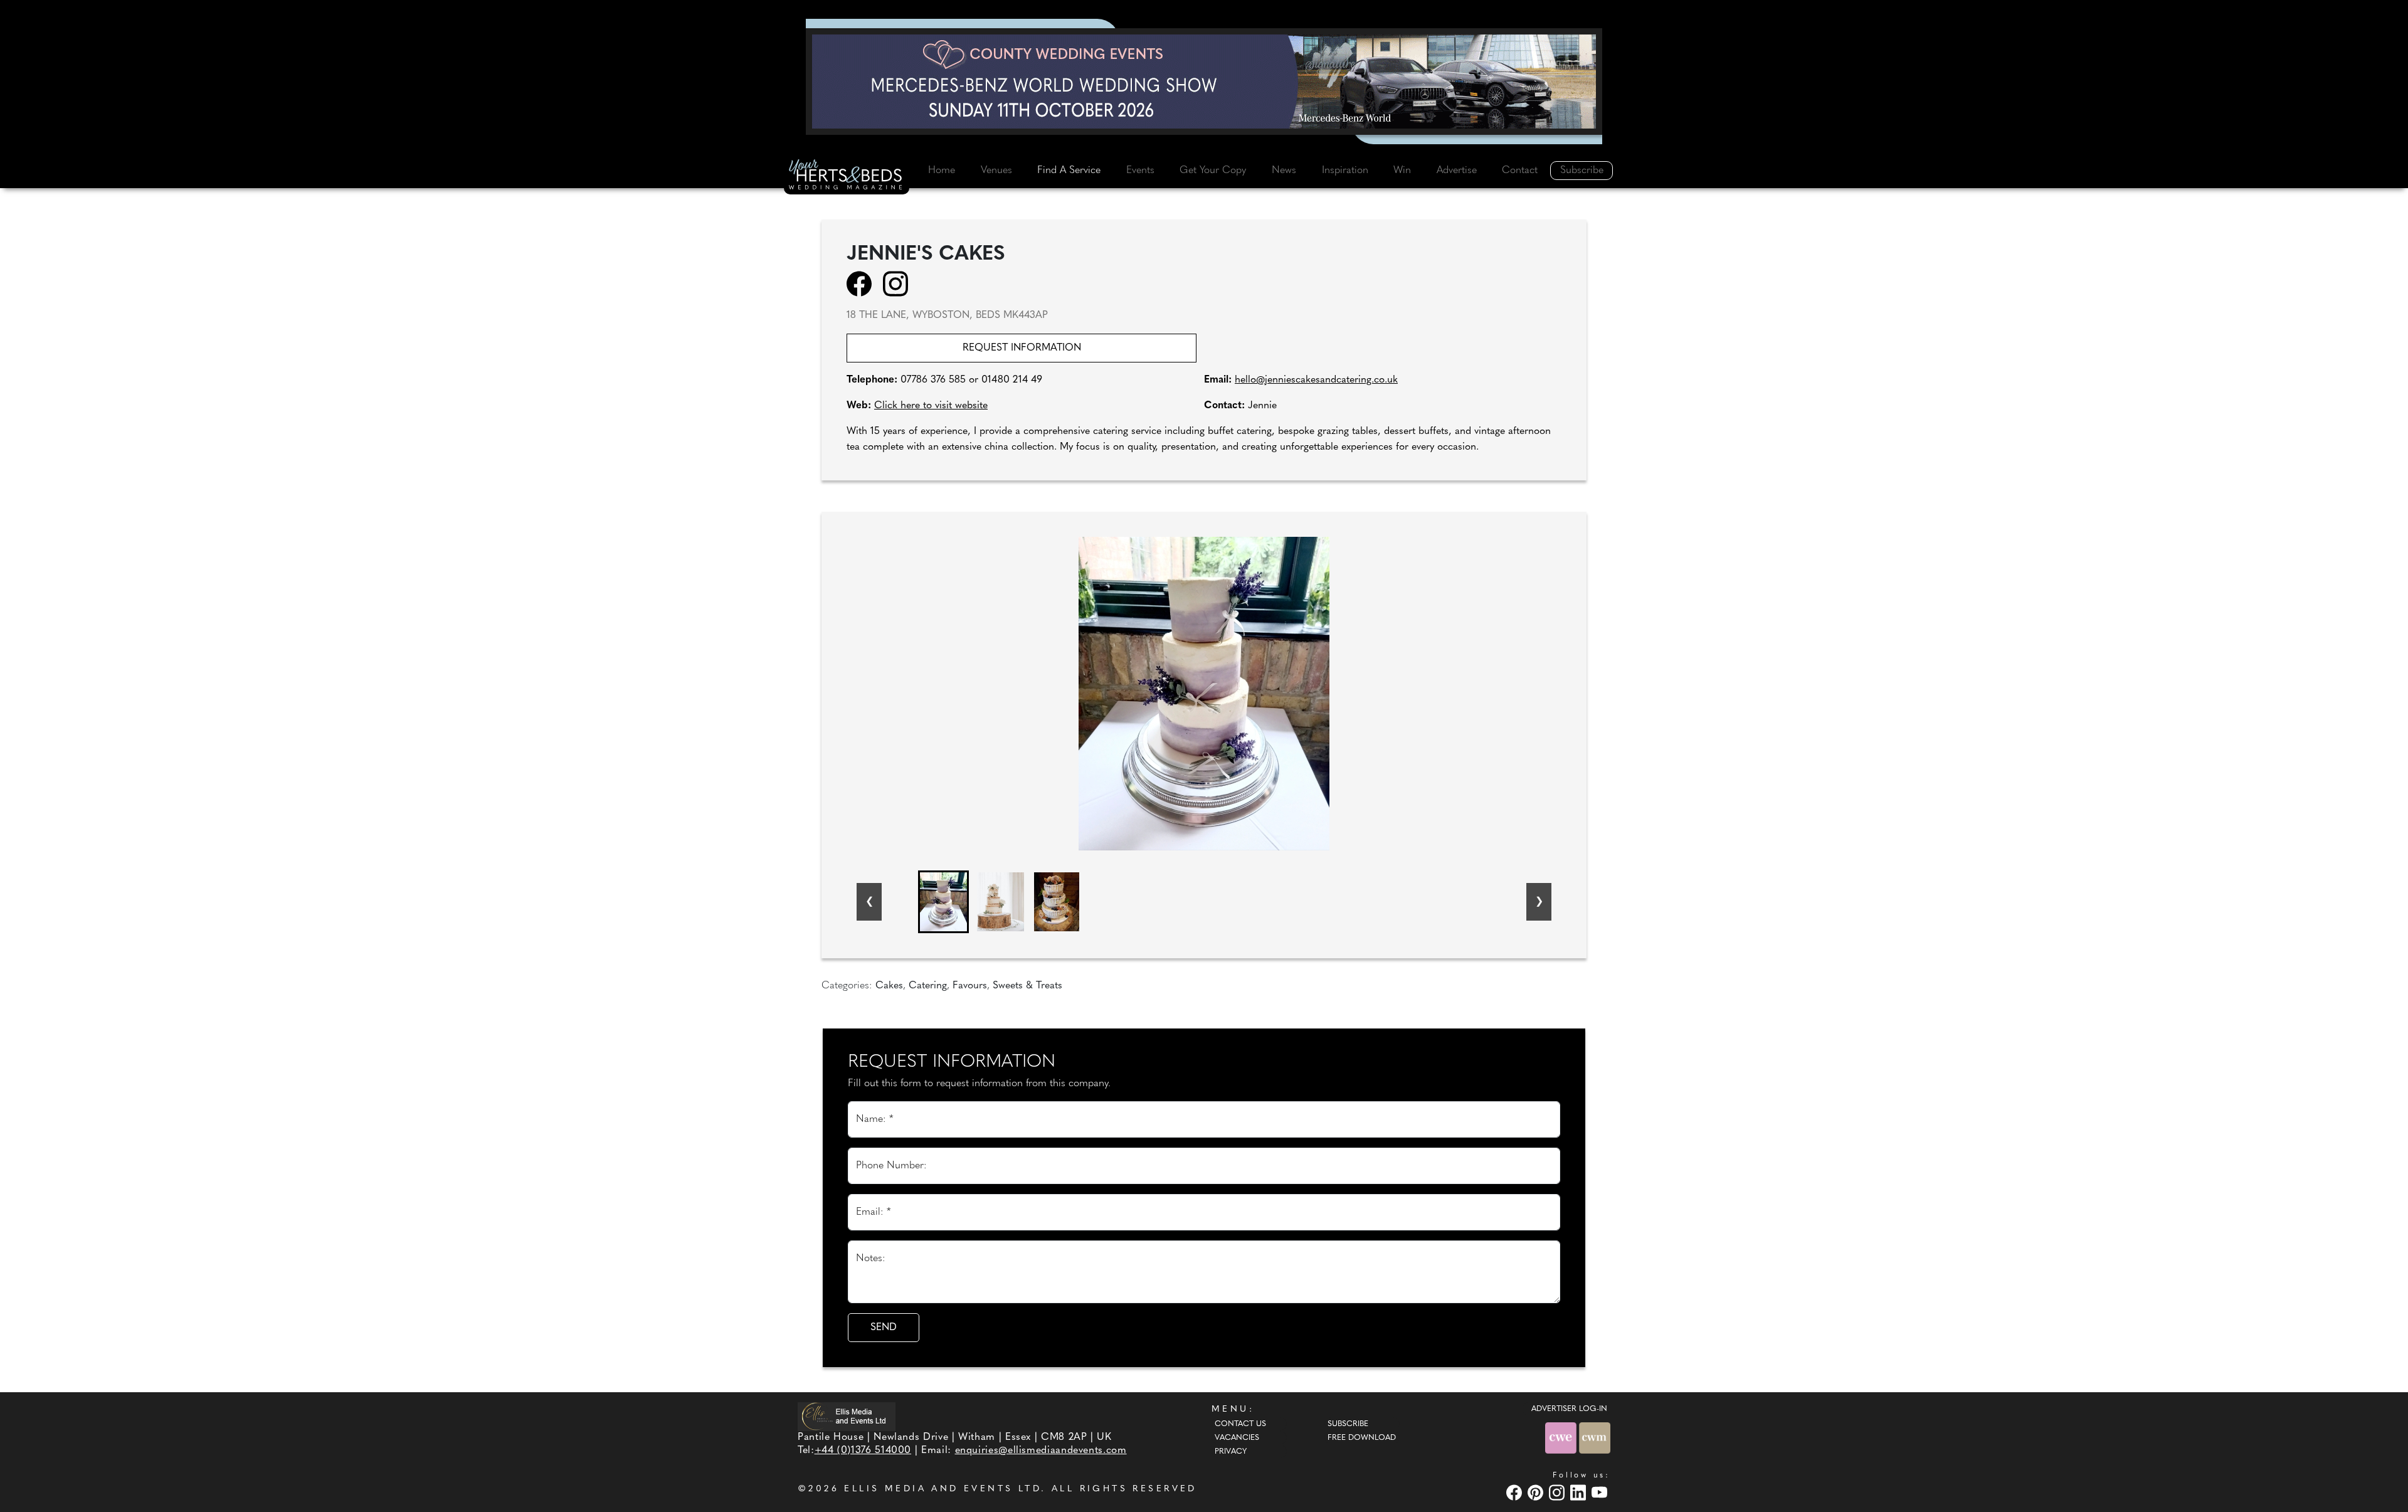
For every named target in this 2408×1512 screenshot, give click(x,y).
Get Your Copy (1213, 171)
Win (1402, 171)
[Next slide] (1539, 902)
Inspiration (1345, 171)
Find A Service (1069, 171)
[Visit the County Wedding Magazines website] (1595, 1438)
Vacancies (1237, 1438)
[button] (943, 902)
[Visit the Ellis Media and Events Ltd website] (847, 1416)
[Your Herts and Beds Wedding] (847, 176)
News (1284, 171)
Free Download (1362, 1438)
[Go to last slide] (869, 902)
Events (1140, 171)
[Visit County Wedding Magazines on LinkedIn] (1580, 1492)
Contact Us (1240, 1424)
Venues (996, 171)
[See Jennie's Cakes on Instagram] (900, 283)
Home (942, 171)
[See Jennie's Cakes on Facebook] (863, 283)
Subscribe (1582, 171)
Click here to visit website (931, 406)
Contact (1520, 171)
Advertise (1457, 171)
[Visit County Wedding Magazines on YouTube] (1601, 1492)
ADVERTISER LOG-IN (1569, 1409)
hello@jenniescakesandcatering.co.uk (1316, 380)
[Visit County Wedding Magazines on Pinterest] (1537, 1492)
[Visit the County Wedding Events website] (1562, 1438)
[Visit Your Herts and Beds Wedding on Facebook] (1516, 1492)
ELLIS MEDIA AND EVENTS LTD (943, 1489)
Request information (1022, 348)
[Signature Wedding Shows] (1204, 82)
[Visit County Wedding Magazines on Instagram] (1558, 1492)
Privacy (1231, 1452)
